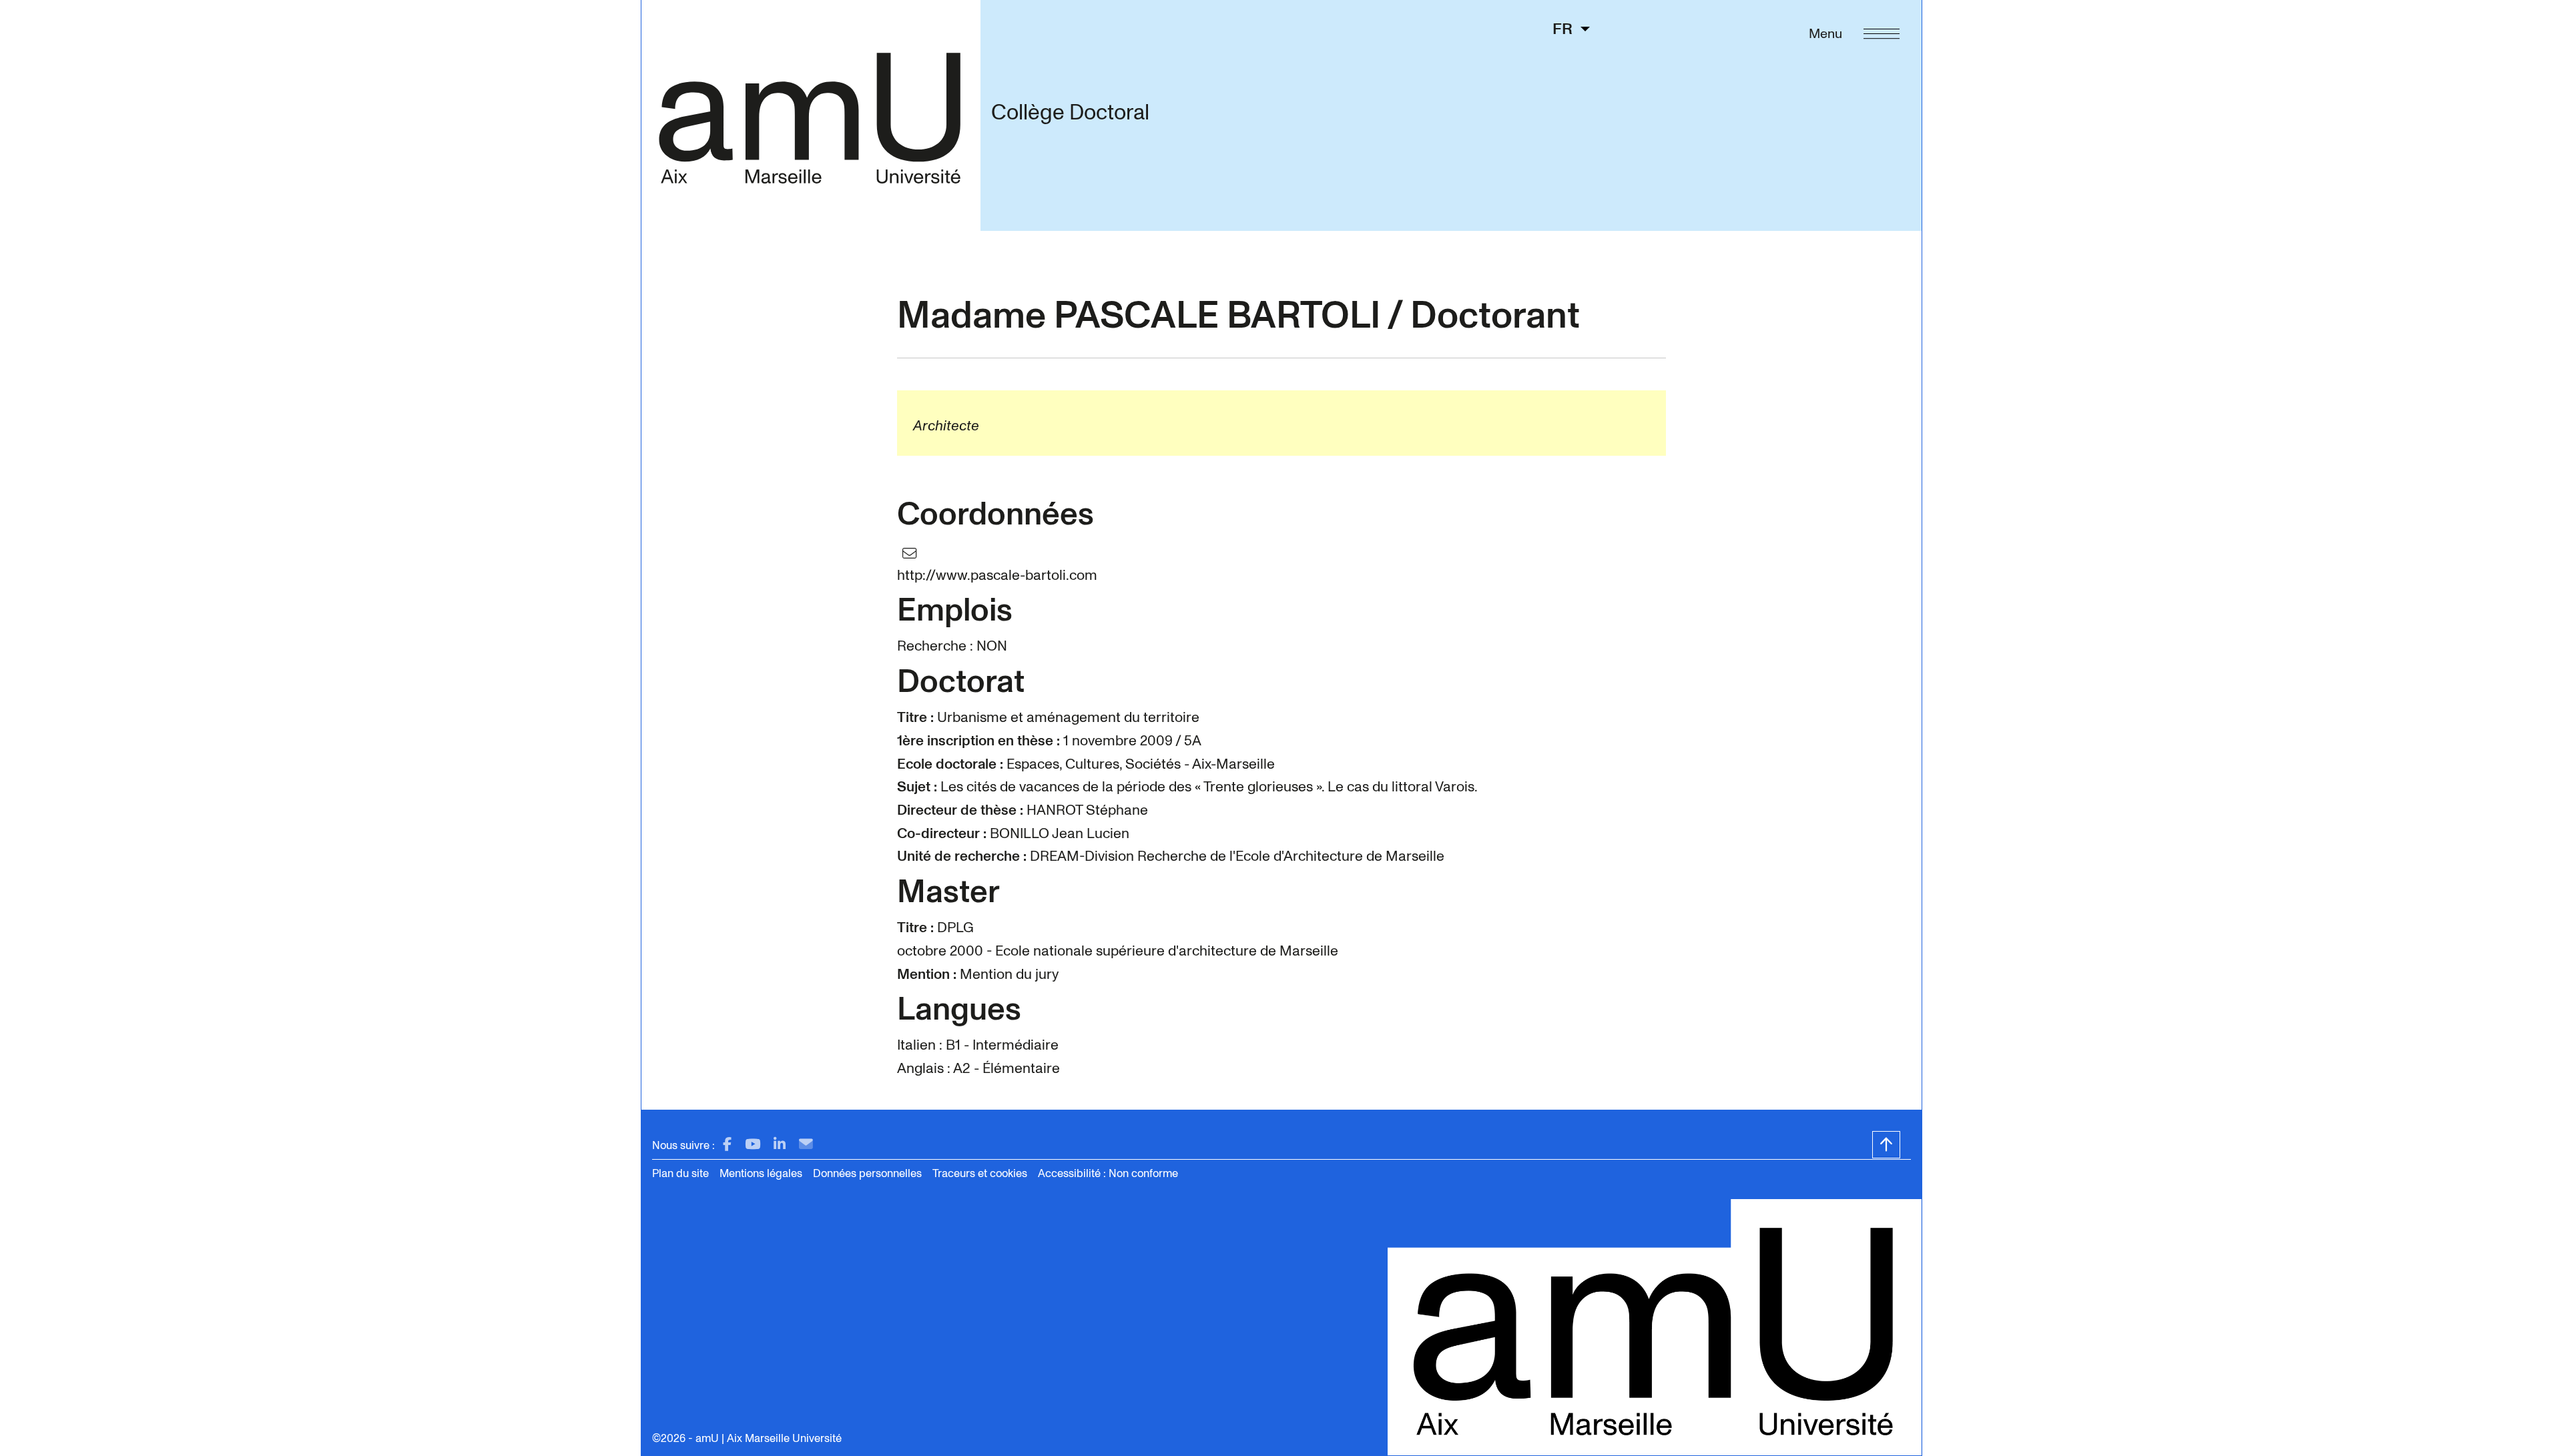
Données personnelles (867, 1173)
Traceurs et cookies (980, 1173)
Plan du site (680, 1173)
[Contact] (806, 1145)
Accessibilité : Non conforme (1108, 1173)
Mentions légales (761, 1173)
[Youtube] (753, 1145)
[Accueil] (811, 115)
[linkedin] (780, 1145)
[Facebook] (727, 1145)
